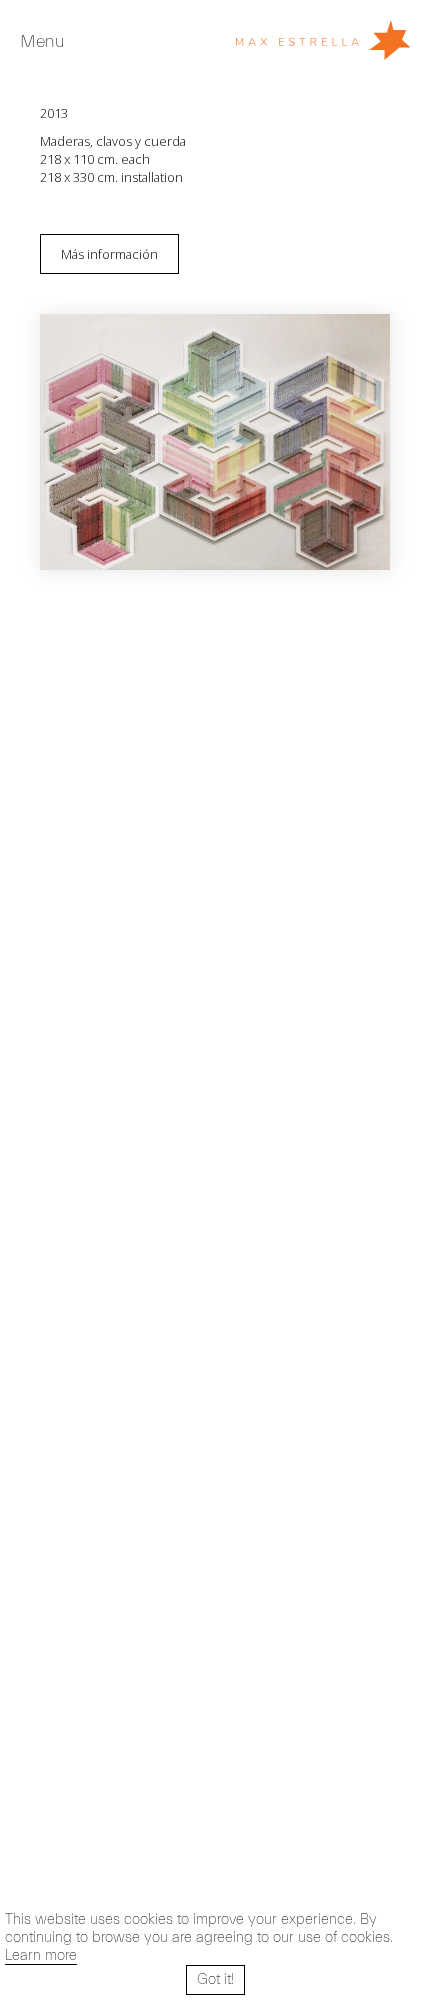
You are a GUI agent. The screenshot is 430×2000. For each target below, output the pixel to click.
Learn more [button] (41, 1955)
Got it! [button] (215, 1979)
